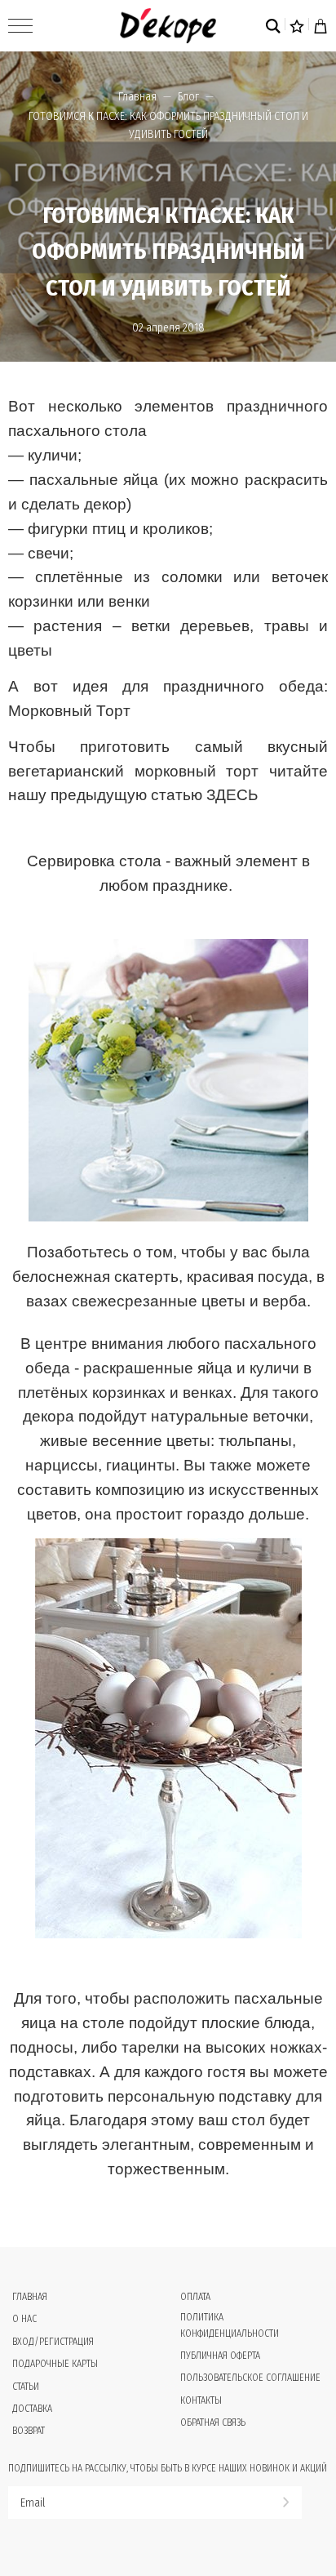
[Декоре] (168, 26)
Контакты (201, 2400)
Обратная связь (213, 2423)
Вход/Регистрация (53, 2342)
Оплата (195, 2297)
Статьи (26, 2387)
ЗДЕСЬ (232, 795)
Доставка (32, 2409)
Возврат (29, 2431)
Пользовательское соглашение (250, 2378)
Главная (137, 97)
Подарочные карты (55, 2364)
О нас (24, 2319)
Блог (188, 97)
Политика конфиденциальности (230, 2325)
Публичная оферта (220, 2356)
